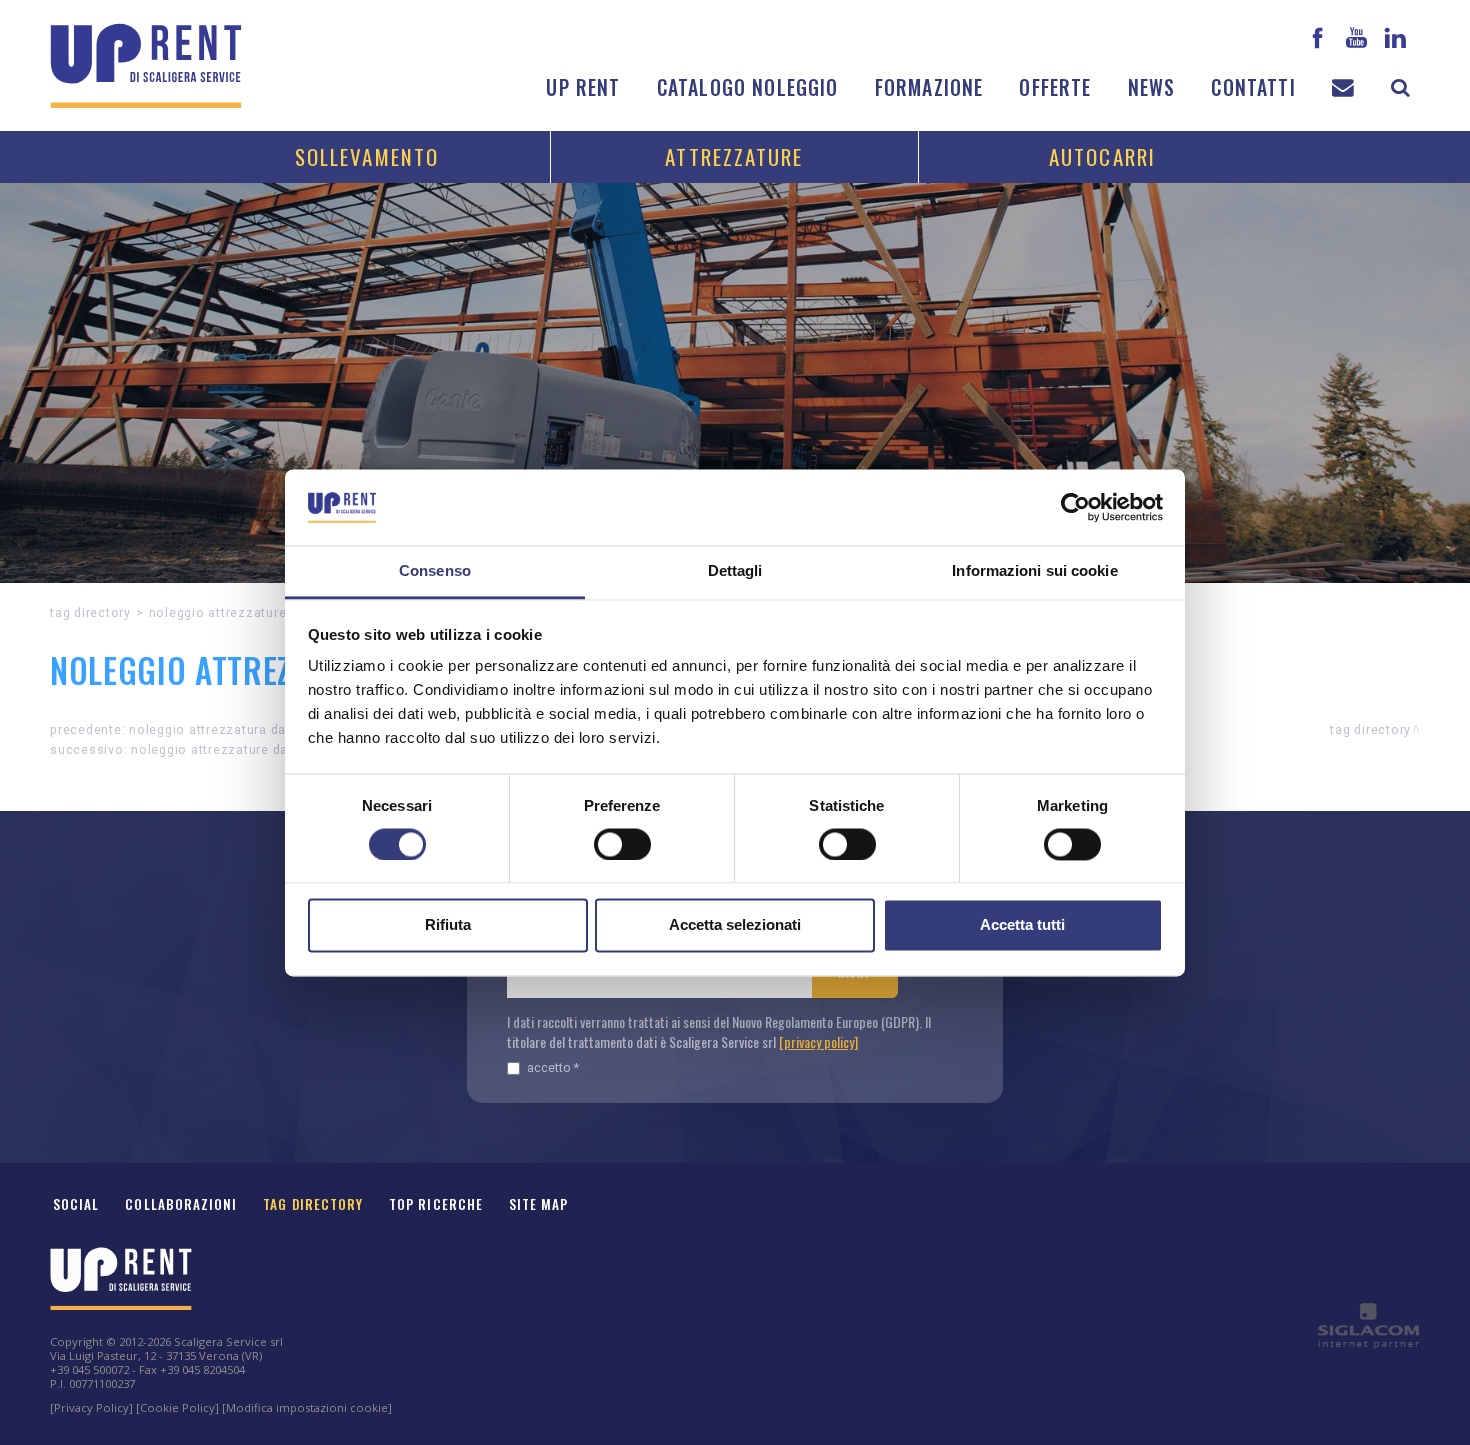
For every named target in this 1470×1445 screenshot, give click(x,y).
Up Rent (583, 87)
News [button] (1152, 87)
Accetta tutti (1022, 925)
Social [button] (76, 1204)
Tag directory (90, 612)
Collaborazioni (181, 1204)
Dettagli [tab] (735, 571)
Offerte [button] (1055, 87)
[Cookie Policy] (177, 1407)
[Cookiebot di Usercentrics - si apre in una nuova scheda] (1075, 507)
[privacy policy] (818, 1041)
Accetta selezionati (735, 925)
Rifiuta (448, 925)
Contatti (1253, 87)
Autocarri (1102, 156)
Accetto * (553, 1067)
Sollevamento (367, 156)
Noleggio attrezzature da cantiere (237, 749)
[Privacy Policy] (91, 1407)
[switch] (622, 844)
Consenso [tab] (435, 571)
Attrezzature (734, 156)
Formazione (929, 87)
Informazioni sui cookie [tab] (1034, 571)
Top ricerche (436, 1204)
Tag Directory (313, 1204)
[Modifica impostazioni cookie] (307, 1407)
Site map (539, 1204)
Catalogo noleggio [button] (748, 87)
